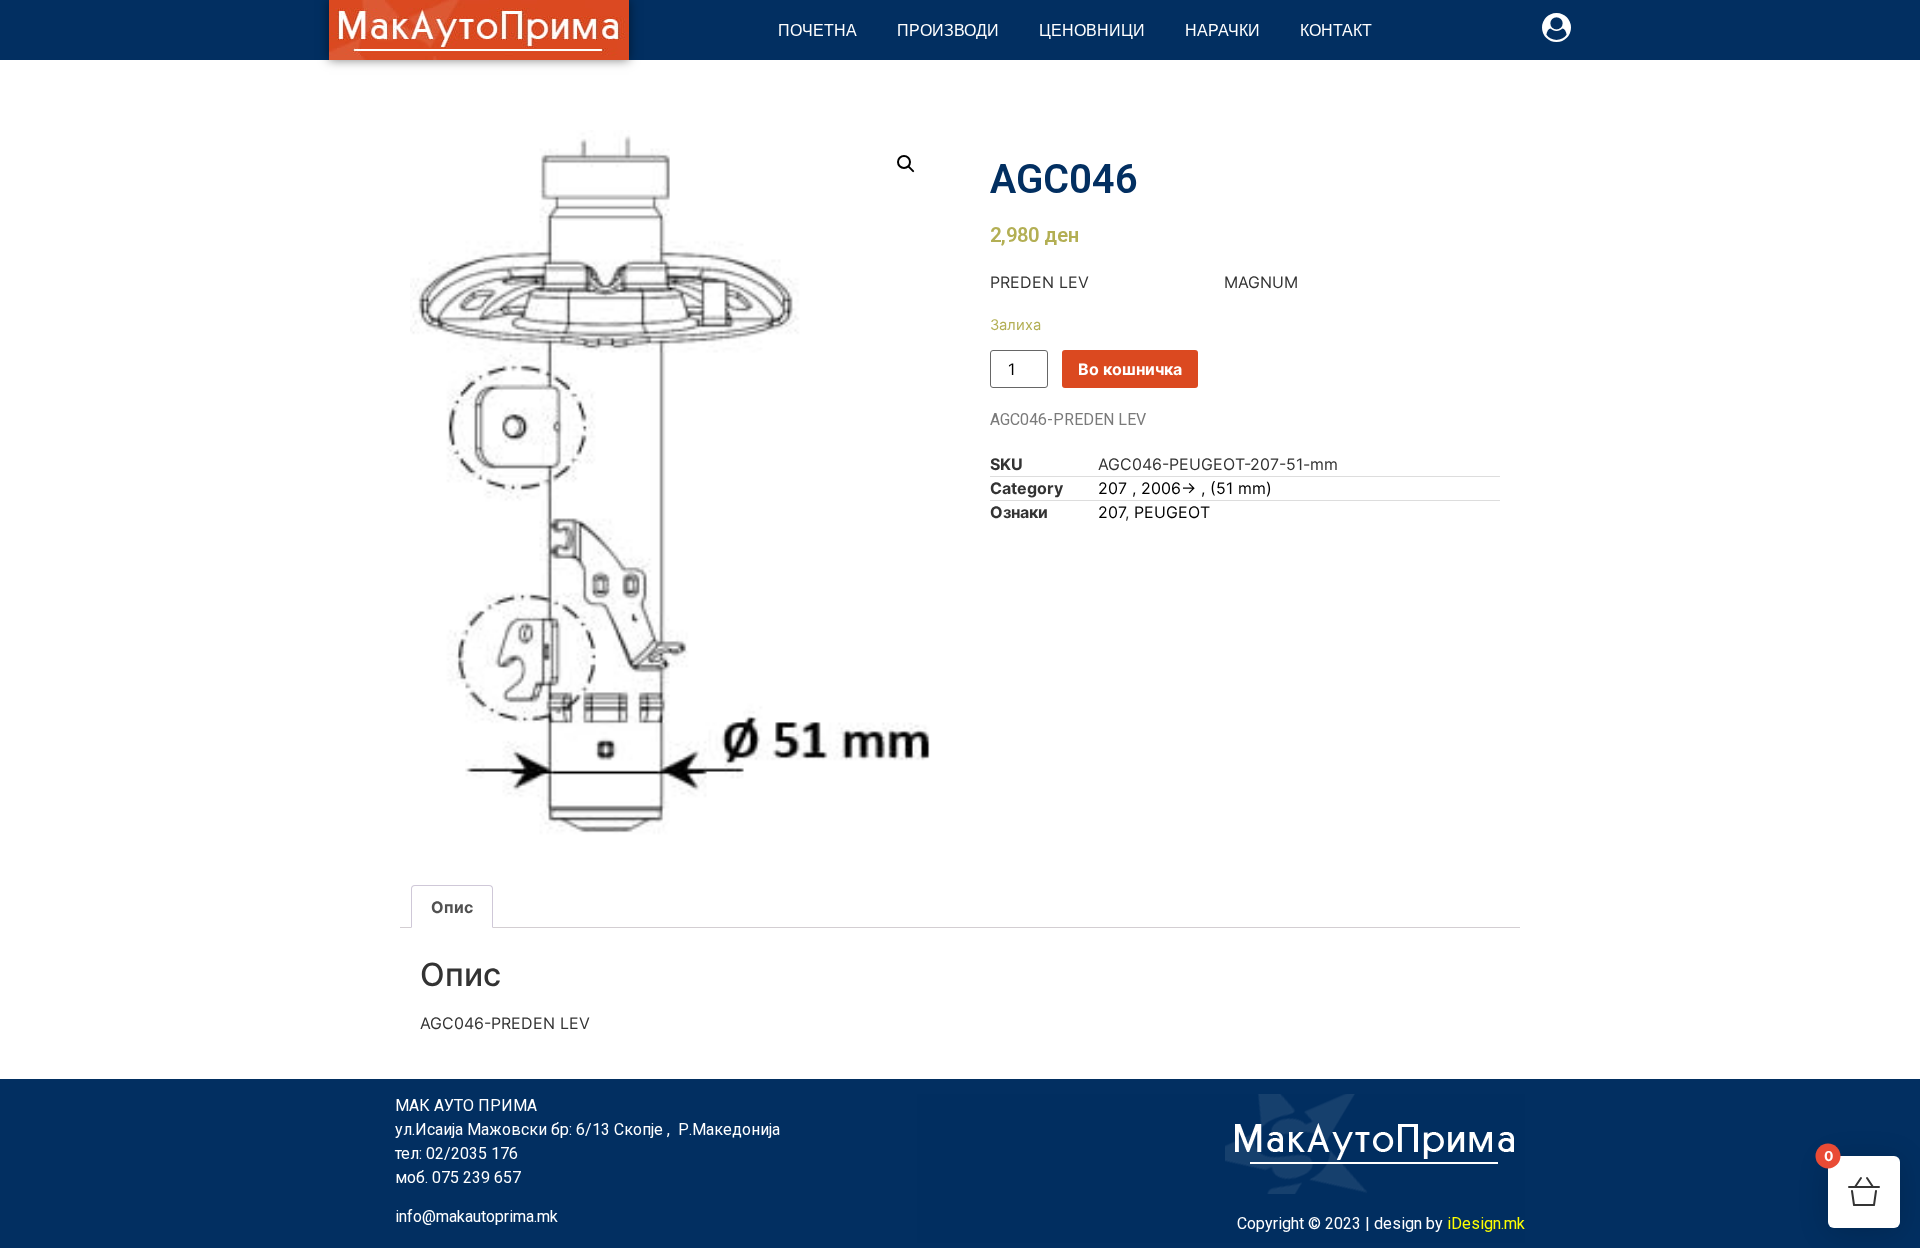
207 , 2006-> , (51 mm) (1185, 488)
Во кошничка (1130, 369)
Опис (452, 907)
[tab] (452, 907)
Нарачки (1222, 29)
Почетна (817, 29)
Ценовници (1092, 29)
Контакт (1336, 29)
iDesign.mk (1486, 1223)
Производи (948, 29)
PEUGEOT (1172, 512)
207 (1111, 512)
